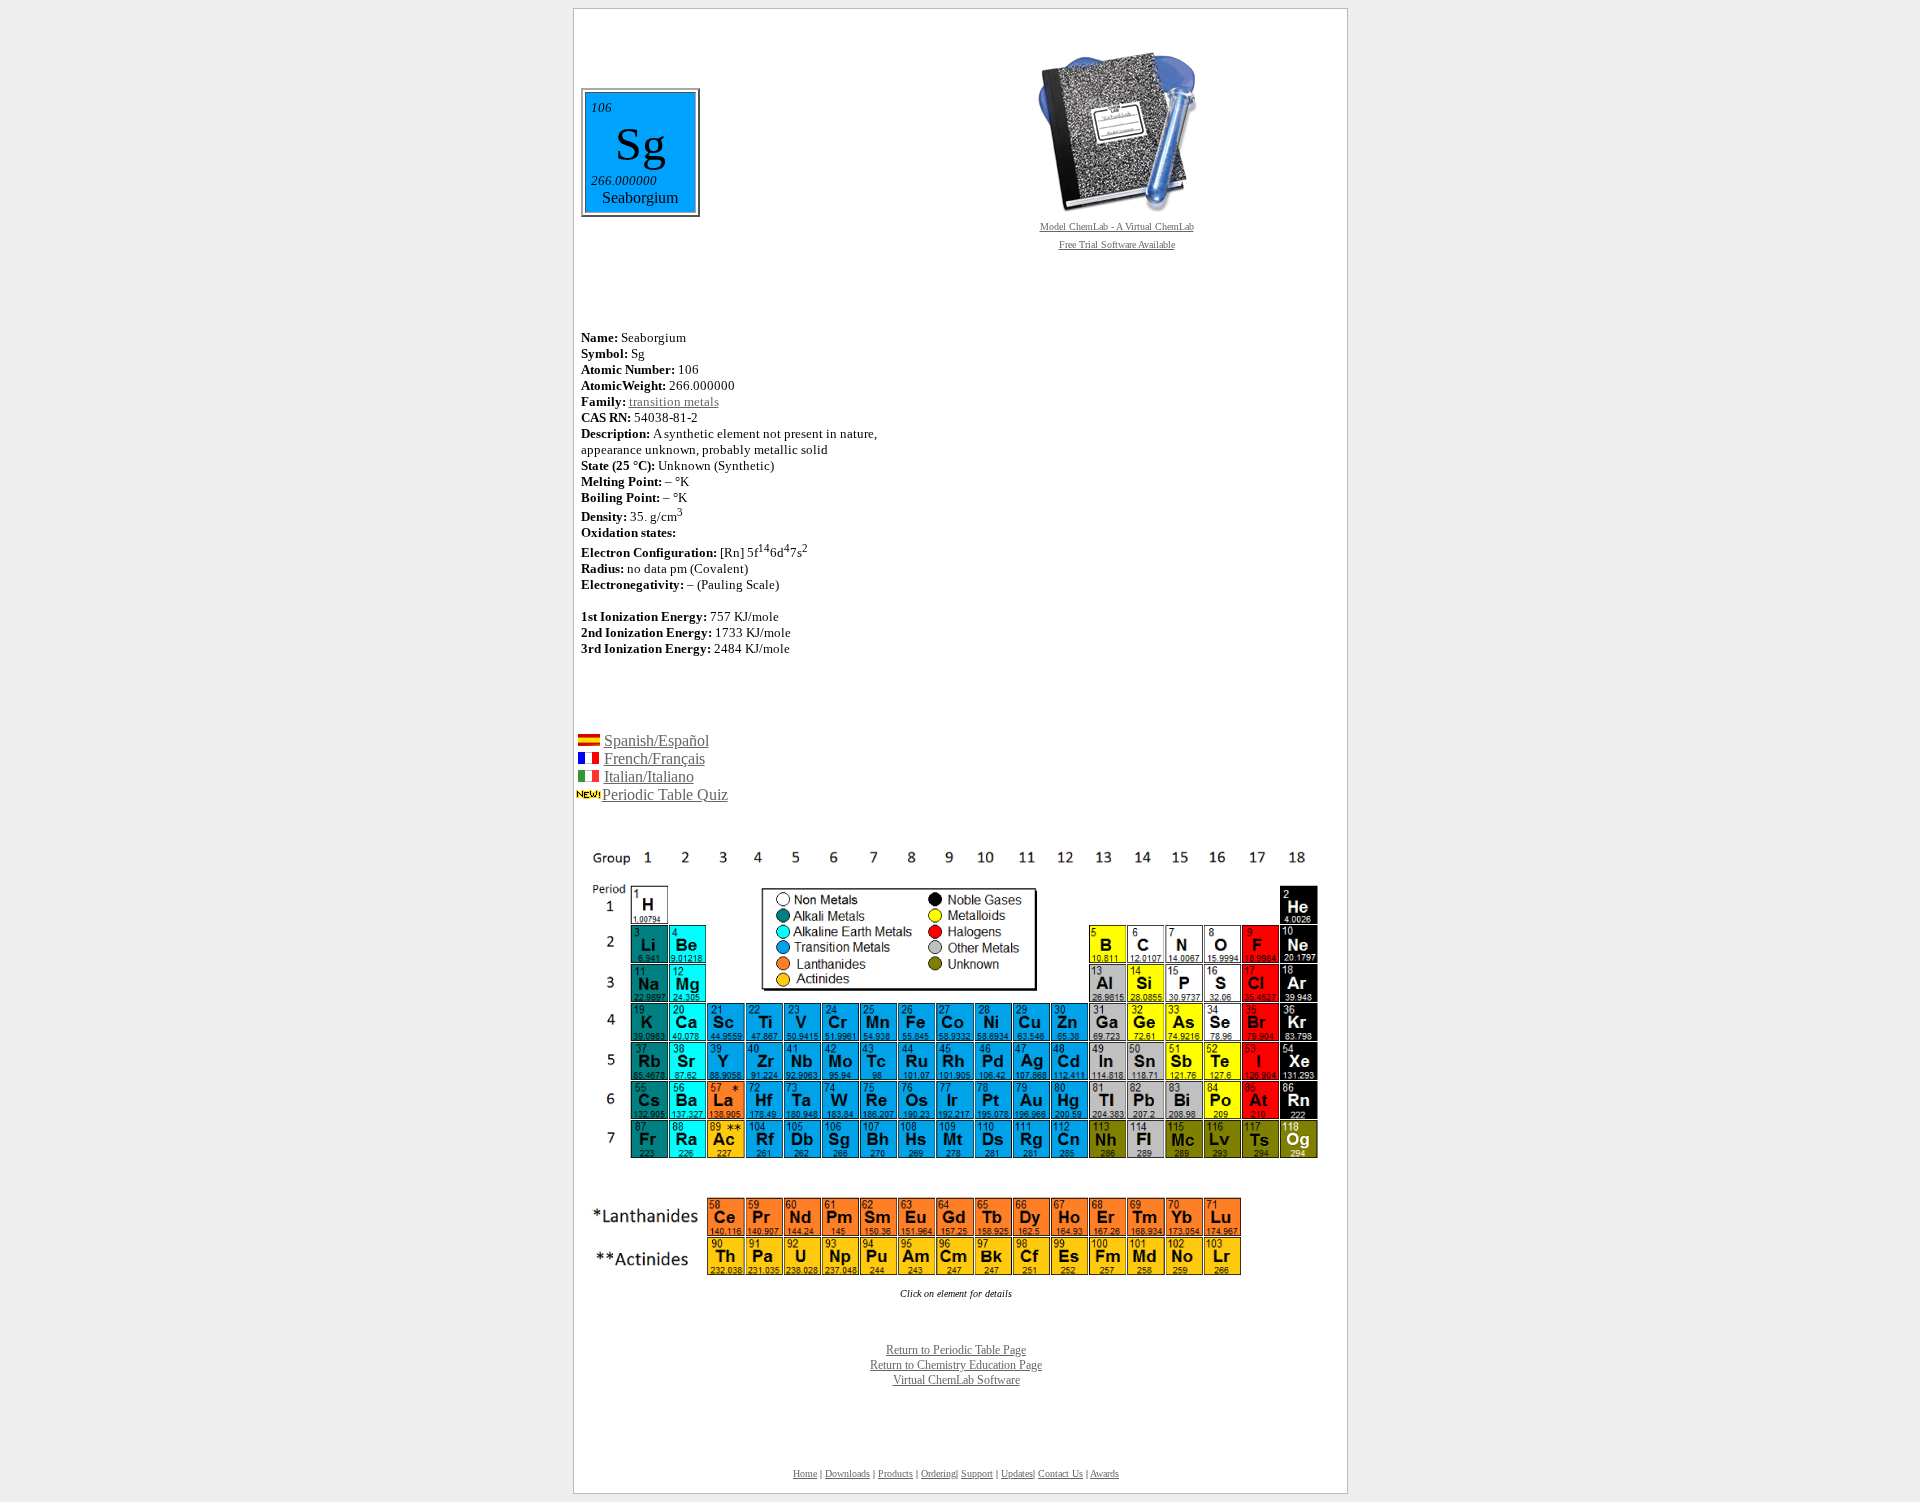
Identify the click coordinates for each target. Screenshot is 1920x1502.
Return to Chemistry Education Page (956, 1365)
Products (895, 1473)
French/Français (654, 758)
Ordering (938, 1473)
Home (805, 1473)
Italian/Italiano (649, 776)
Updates (1017, 1473)
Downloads (847, 1473)
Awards (1104, 1473)
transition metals (674, 401)
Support (977, 1473)
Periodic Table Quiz (665, 794)
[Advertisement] (1117, 482)
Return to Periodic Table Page (956, 1350)
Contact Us (1060, 1473)
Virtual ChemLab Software (956, 1380)
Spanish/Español (656, 740)
